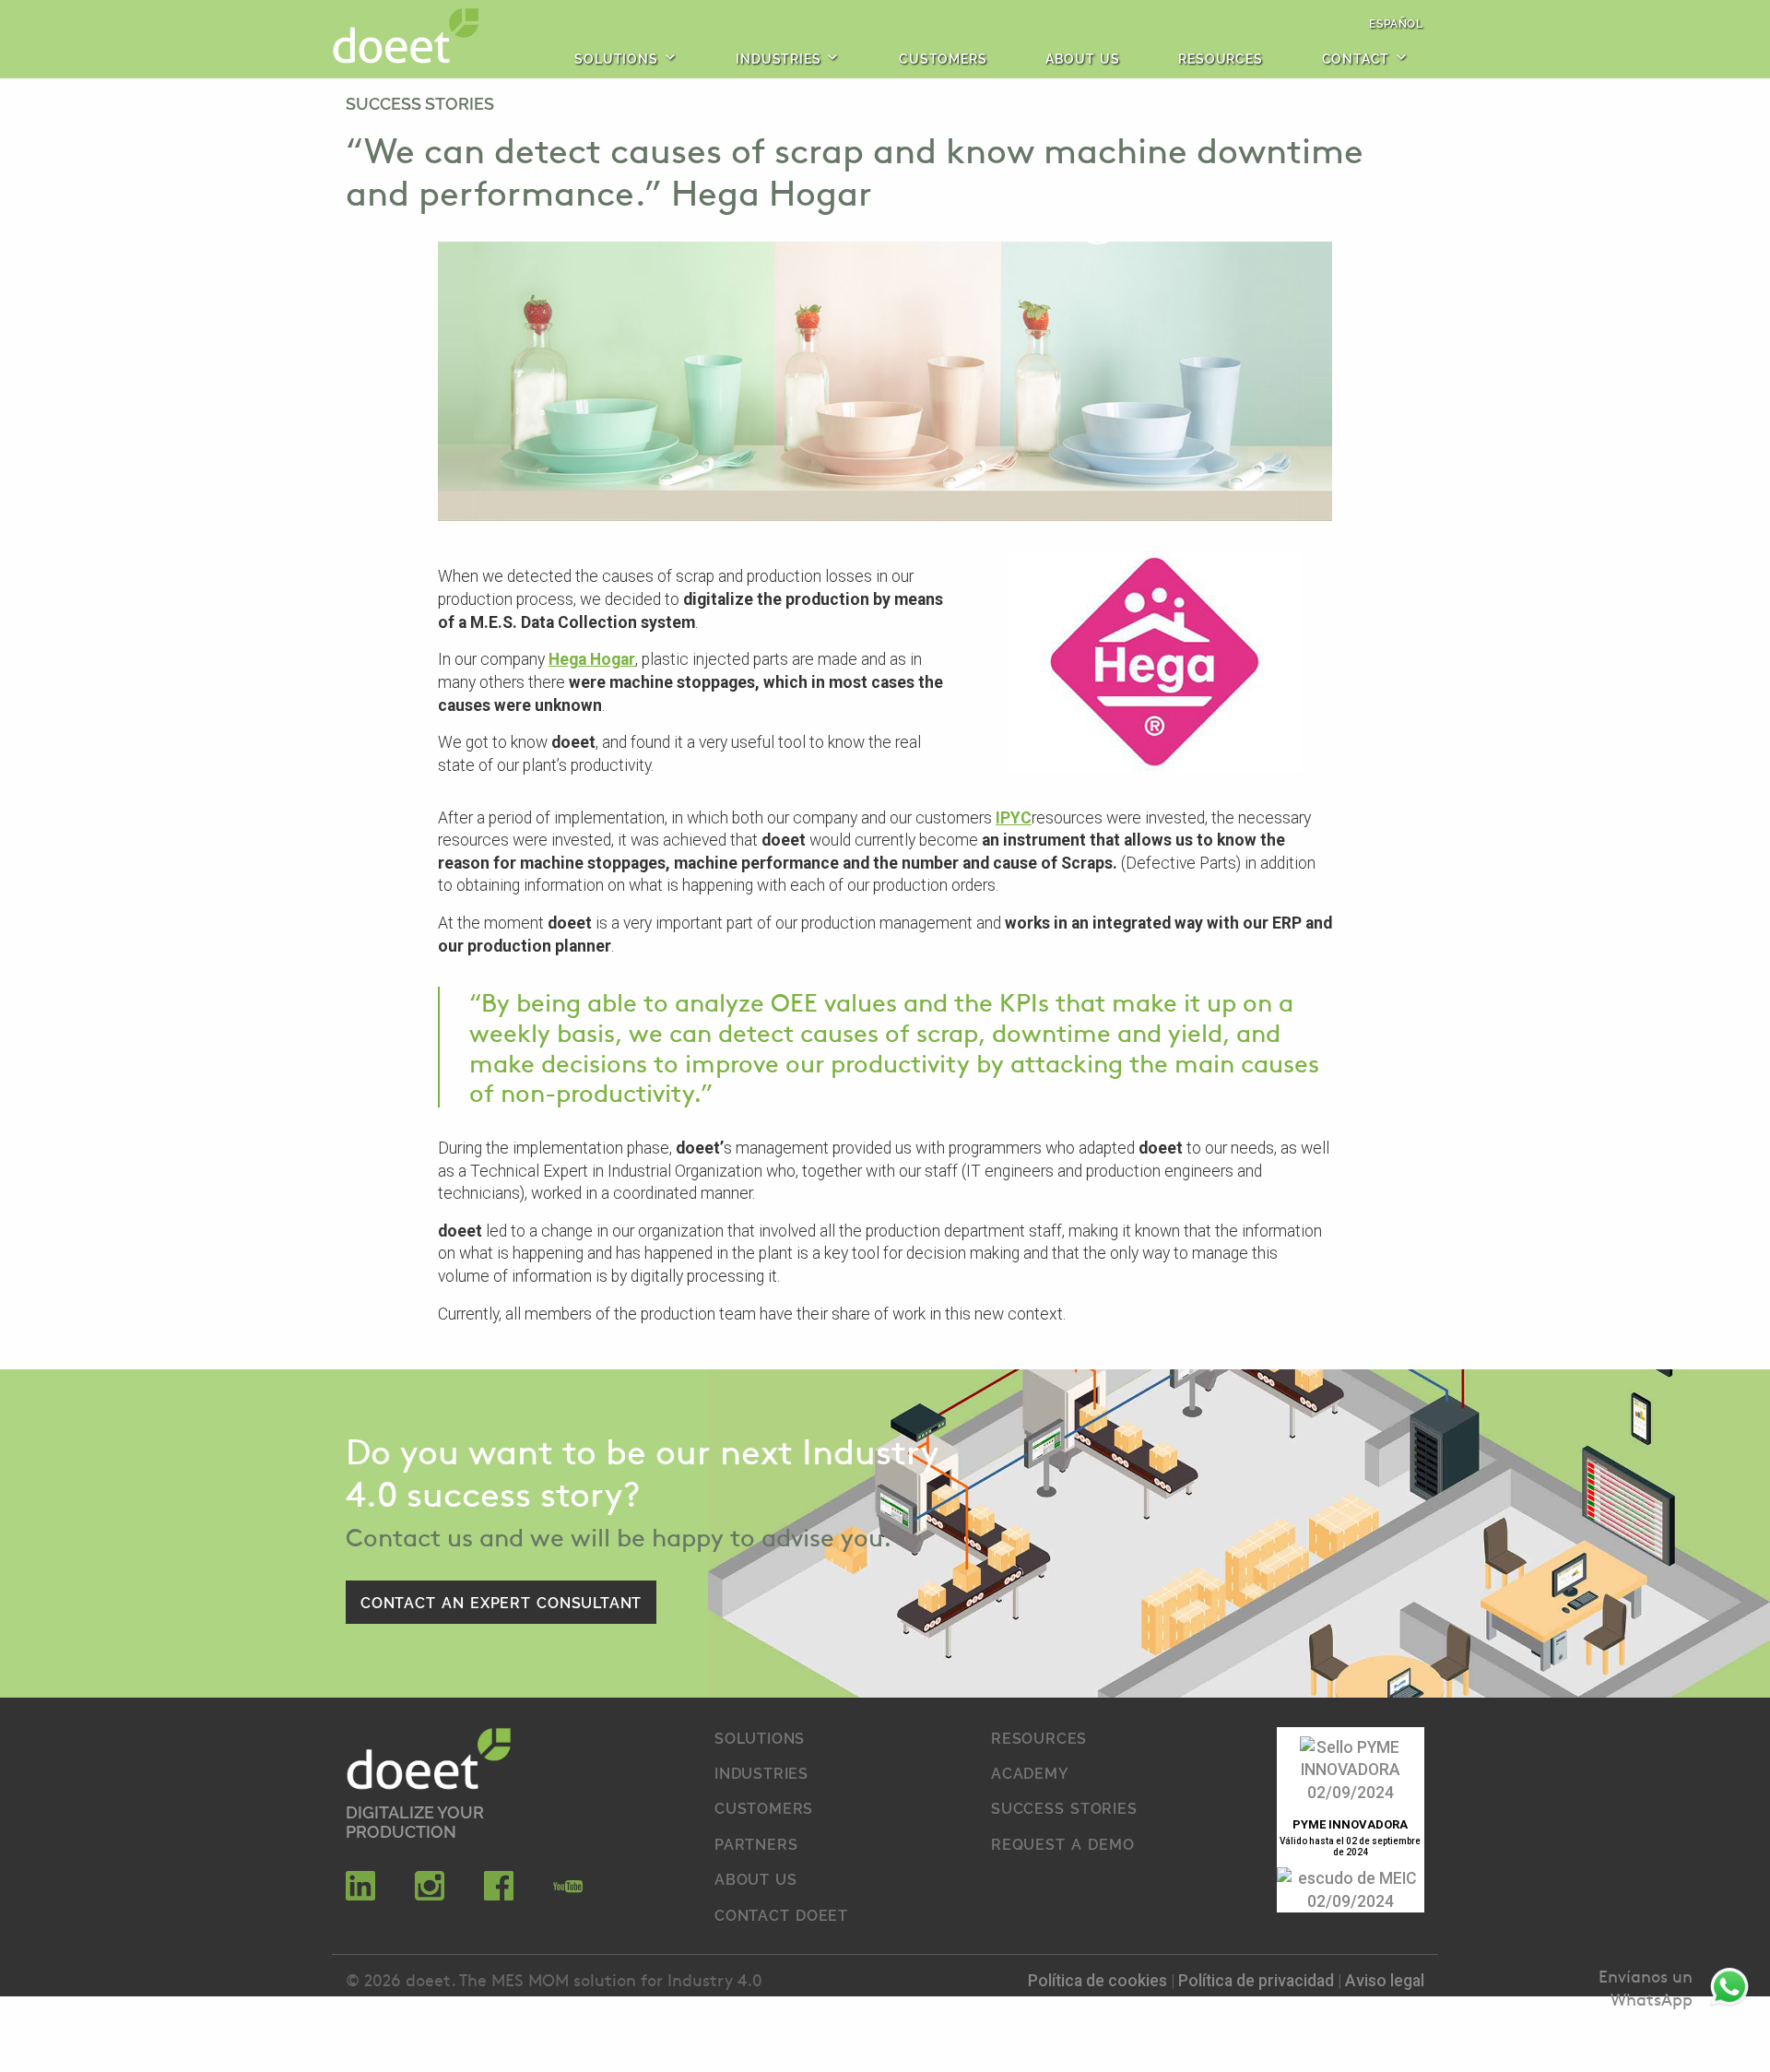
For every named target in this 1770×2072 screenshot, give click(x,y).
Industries (778, 58)
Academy (1030, 1772)
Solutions (616, 58)
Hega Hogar (592, 659)
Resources (1220, 58)
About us (1082, 58)
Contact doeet (781, 1914)
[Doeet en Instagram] (430, 1895)
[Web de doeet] (429, 1762)
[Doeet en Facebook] (499, 1895)
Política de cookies (1099, 1981)
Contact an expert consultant (501, 1602)
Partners (756, 1843)
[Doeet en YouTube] (568, 1895)
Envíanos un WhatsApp (1646, 1988)
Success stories (420, 102)
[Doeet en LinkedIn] (360, 1895)
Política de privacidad (1258, 1981)
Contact (1356, 58)
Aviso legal (1385, 1981)
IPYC (1014, 818)
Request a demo (1062, 1843)
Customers (943, 58)
